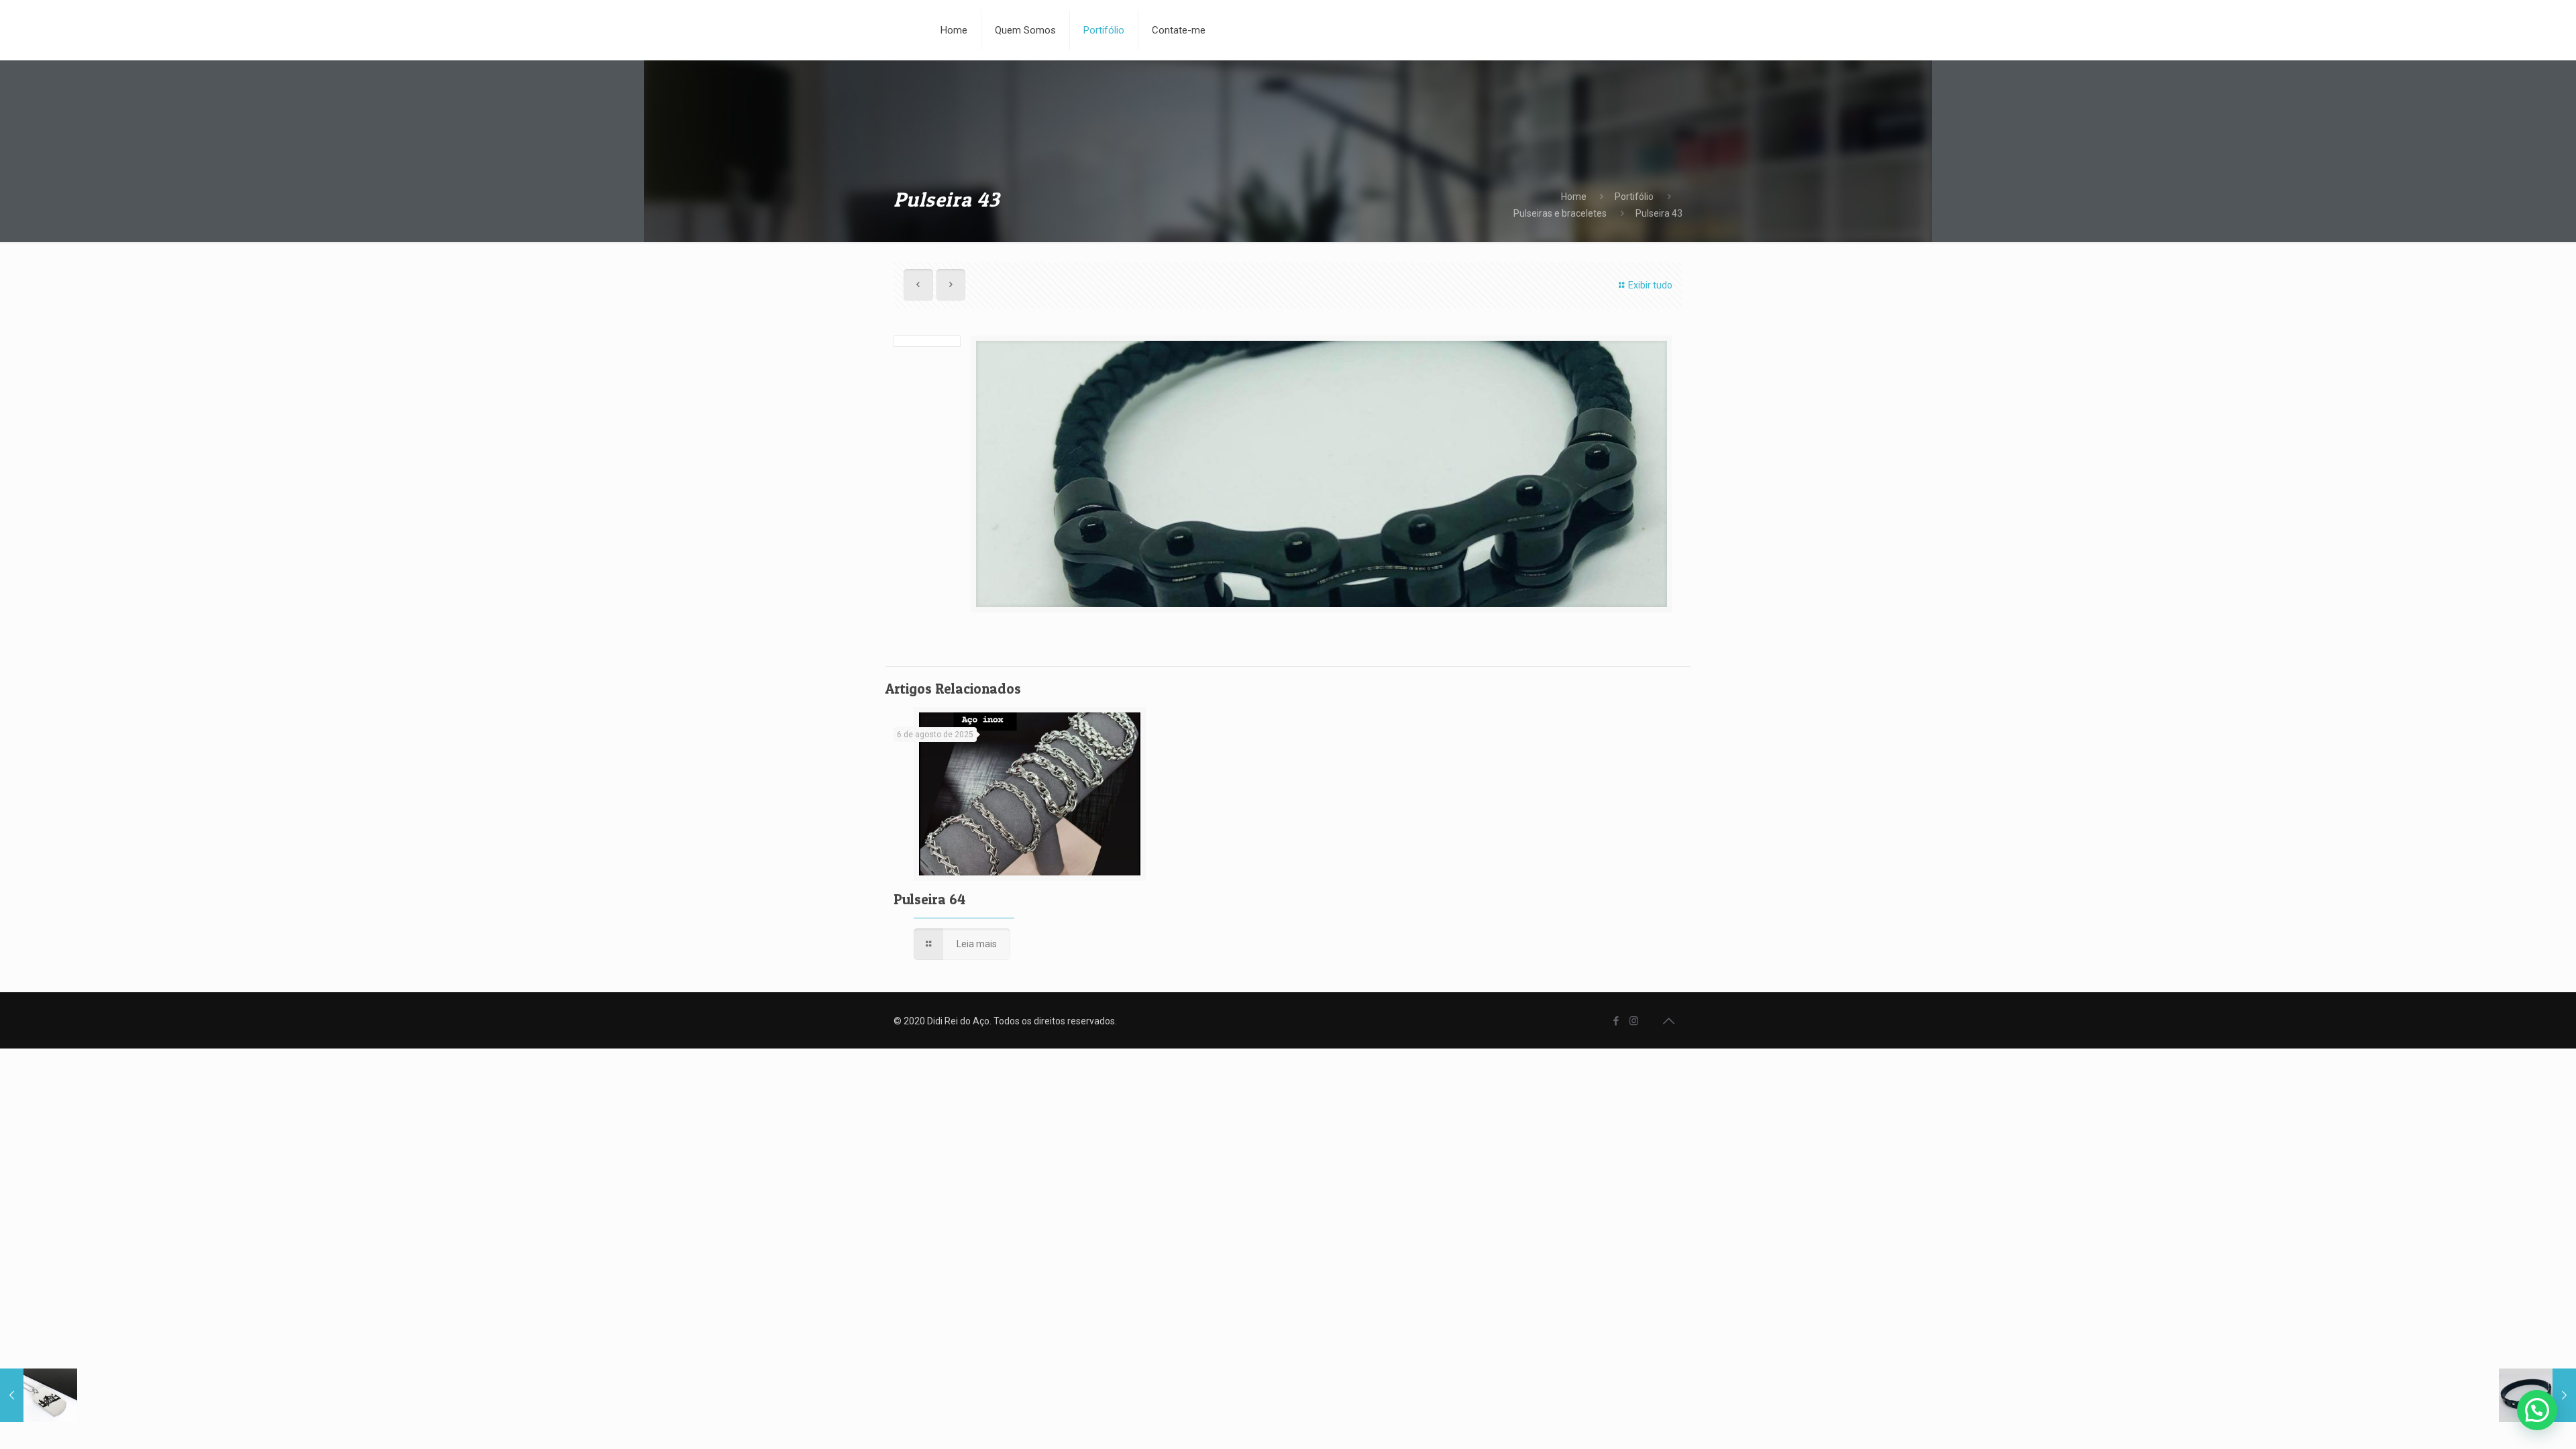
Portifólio (1634, 197)
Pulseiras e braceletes (1560, 213)
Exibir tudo (1650, 285)
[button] (2537, 1410)
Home (1574, 197)
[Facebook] (1616, 1021)
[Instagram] (1634, 1021)
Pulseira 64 (929, 899)
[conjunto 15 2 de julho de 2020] (39, 1395)
